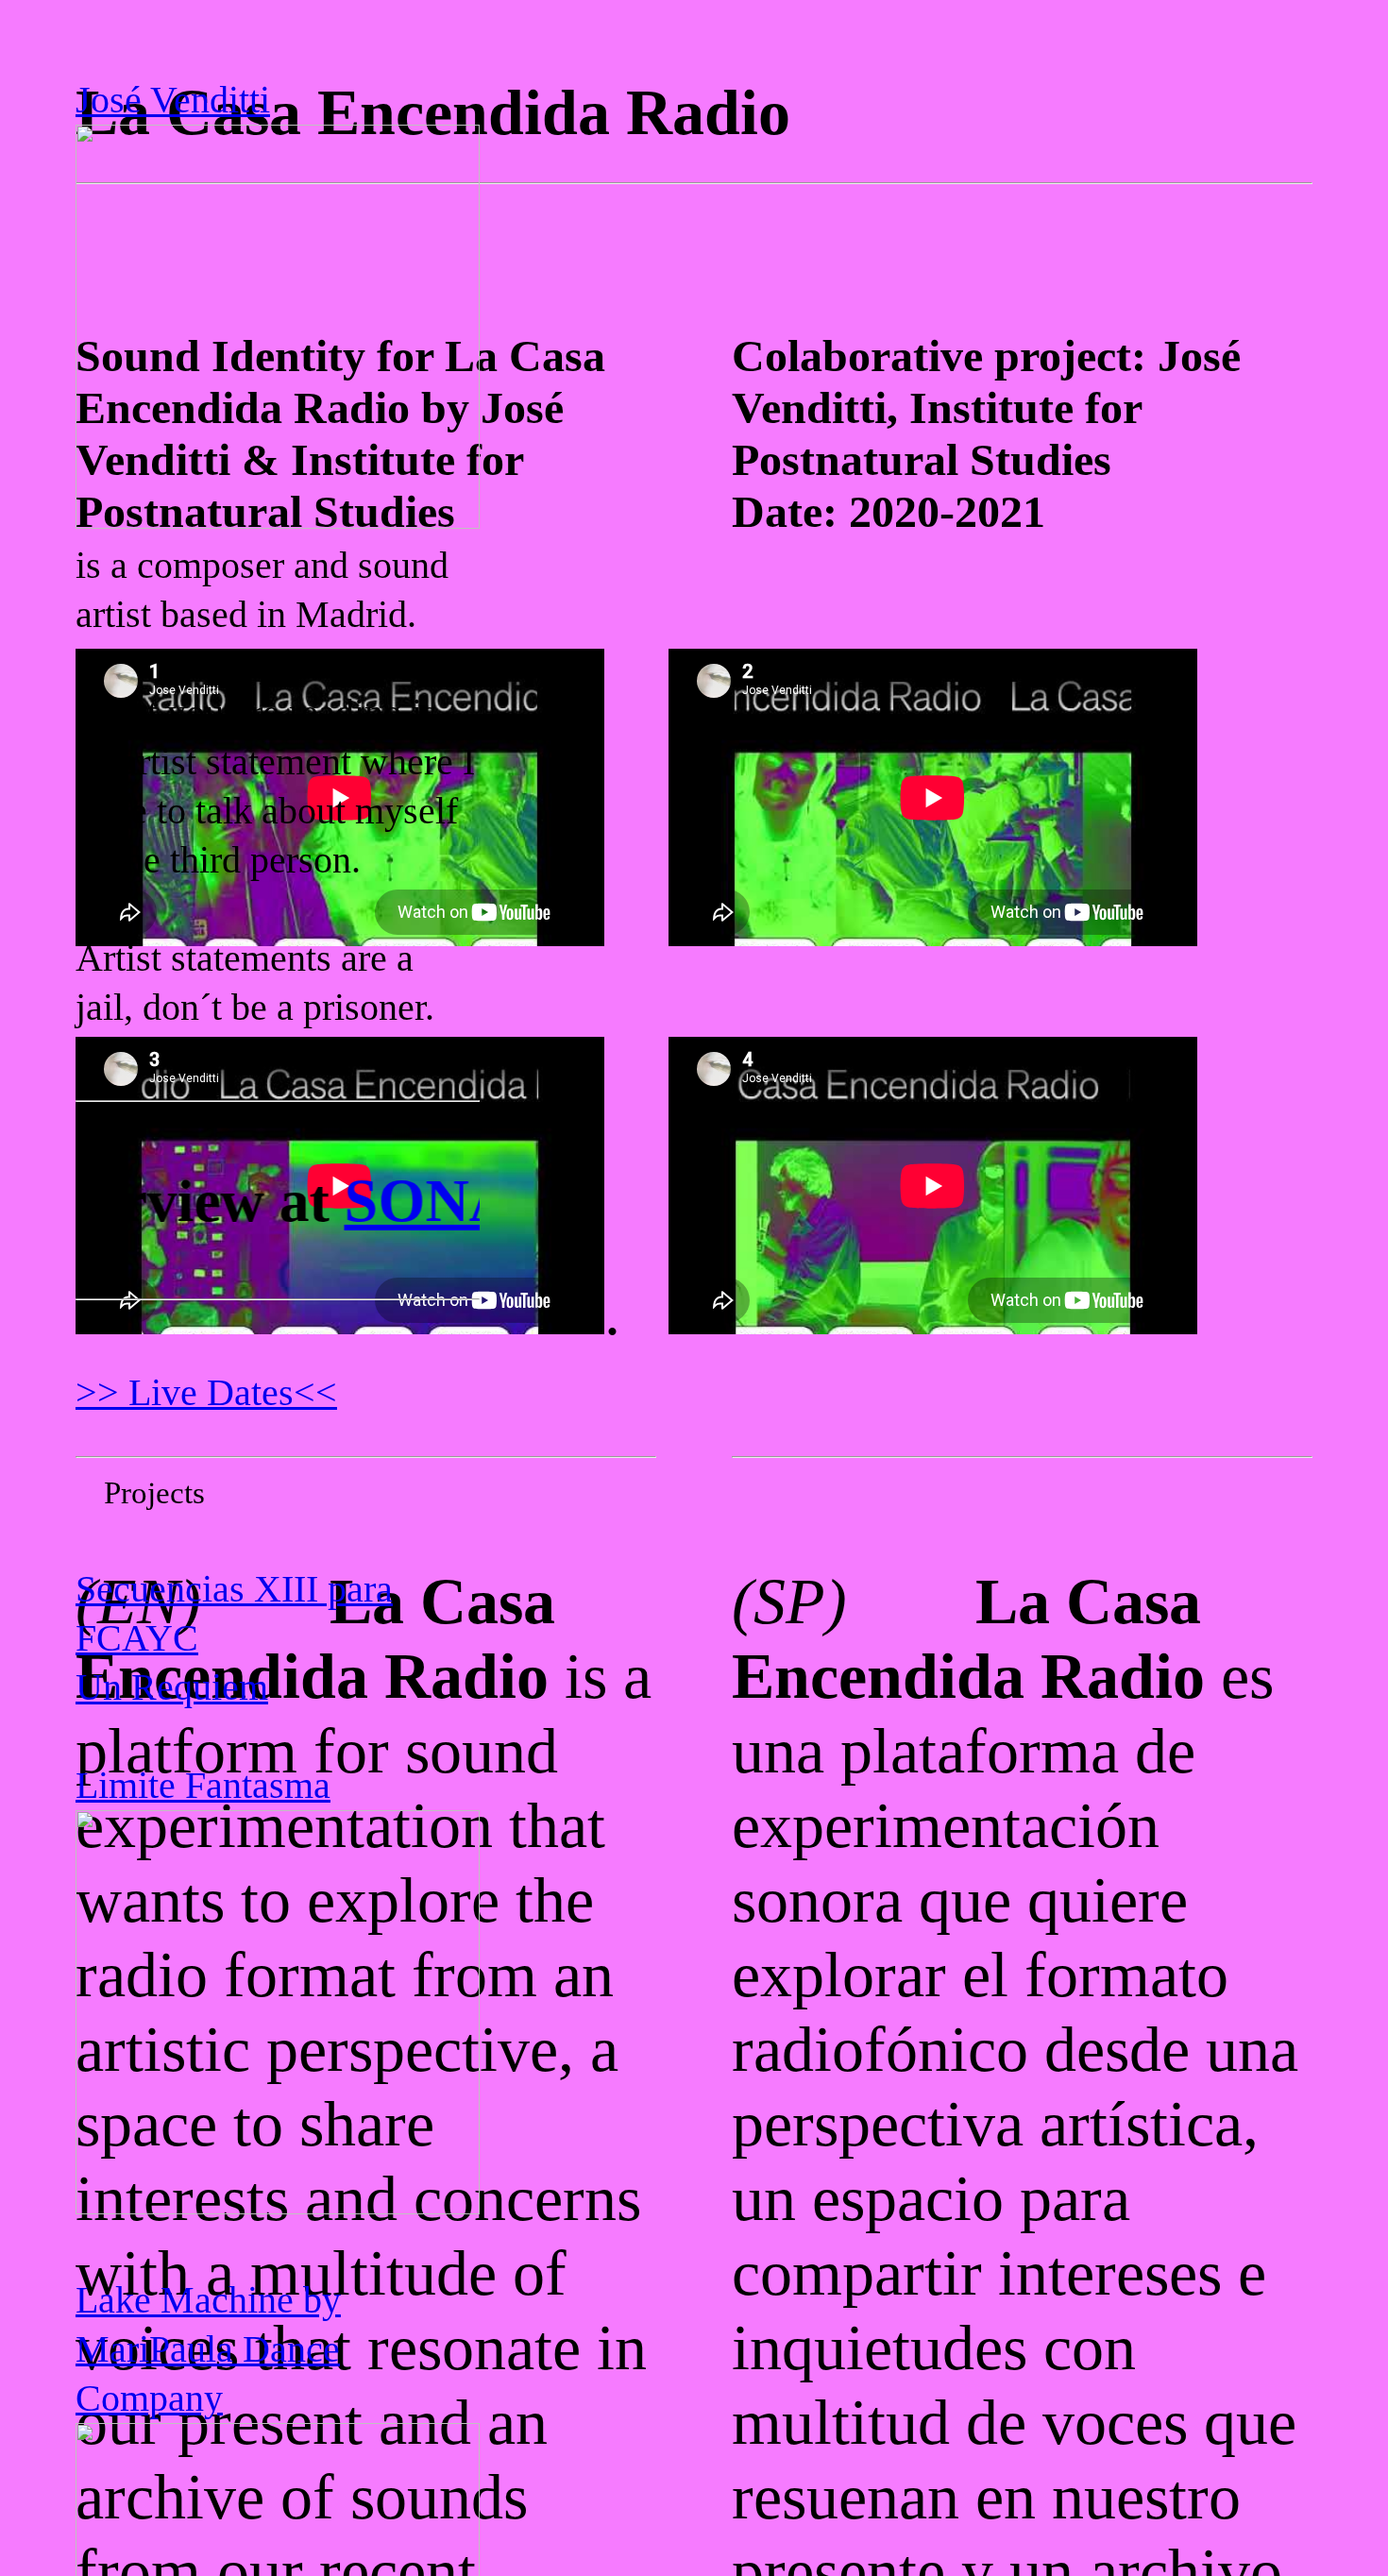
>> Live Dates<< (206, 1392)
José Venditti (173, 100)
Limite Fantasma (203, 1785)
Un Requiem (172, 1687)
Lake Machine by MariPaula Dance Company (208, 2349)
